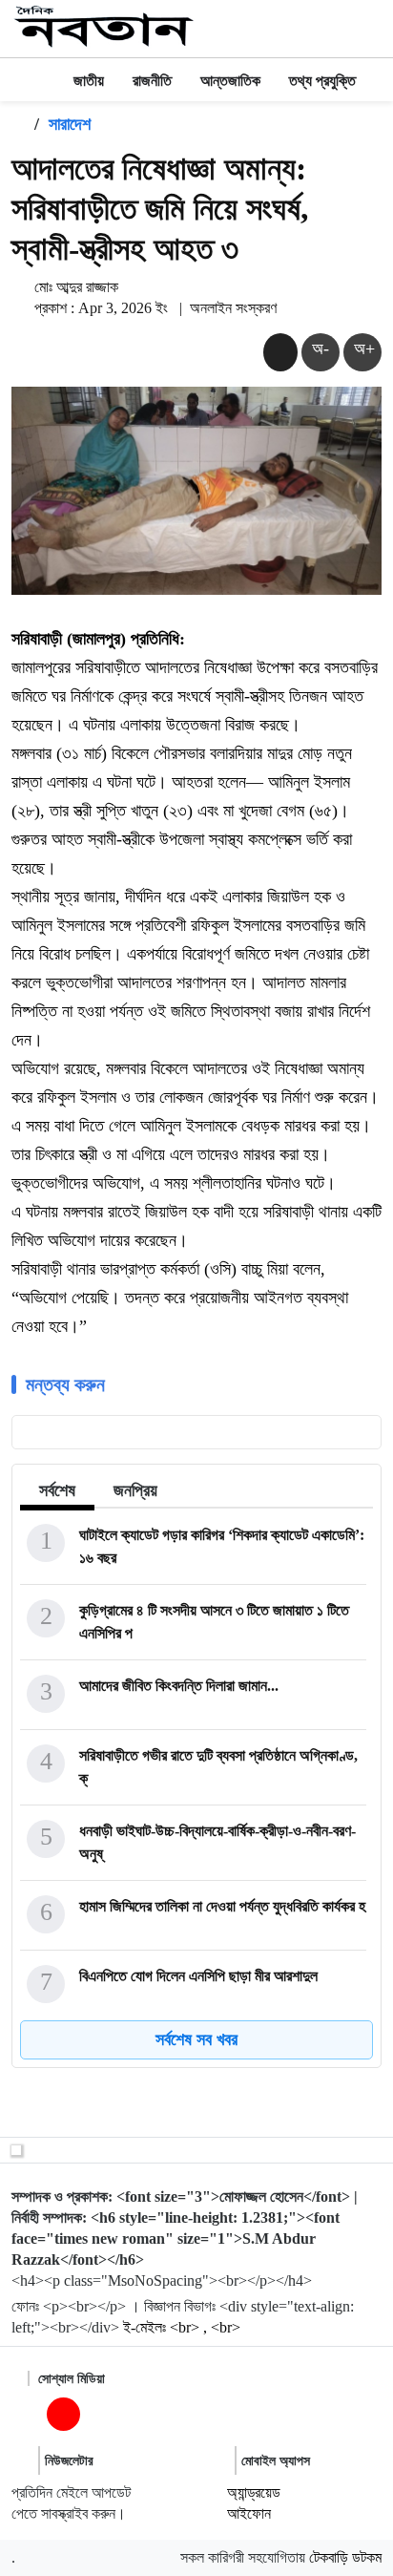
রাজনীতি (152, 81)
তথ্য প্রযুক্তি (322, 81)
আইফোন (249, 2513)
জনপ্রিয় (135, 1490)
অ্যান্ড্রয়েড (254, 2492)
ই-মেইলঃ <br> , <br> (182, 2327)
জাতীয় (89, 81)
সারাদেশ (70, 124)
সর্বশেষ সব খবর (196, 2039)
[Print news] (280, 352)
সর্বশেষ (57, 1490)
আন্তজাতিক (230, 81)
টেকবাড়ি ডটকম (345, 2557)
